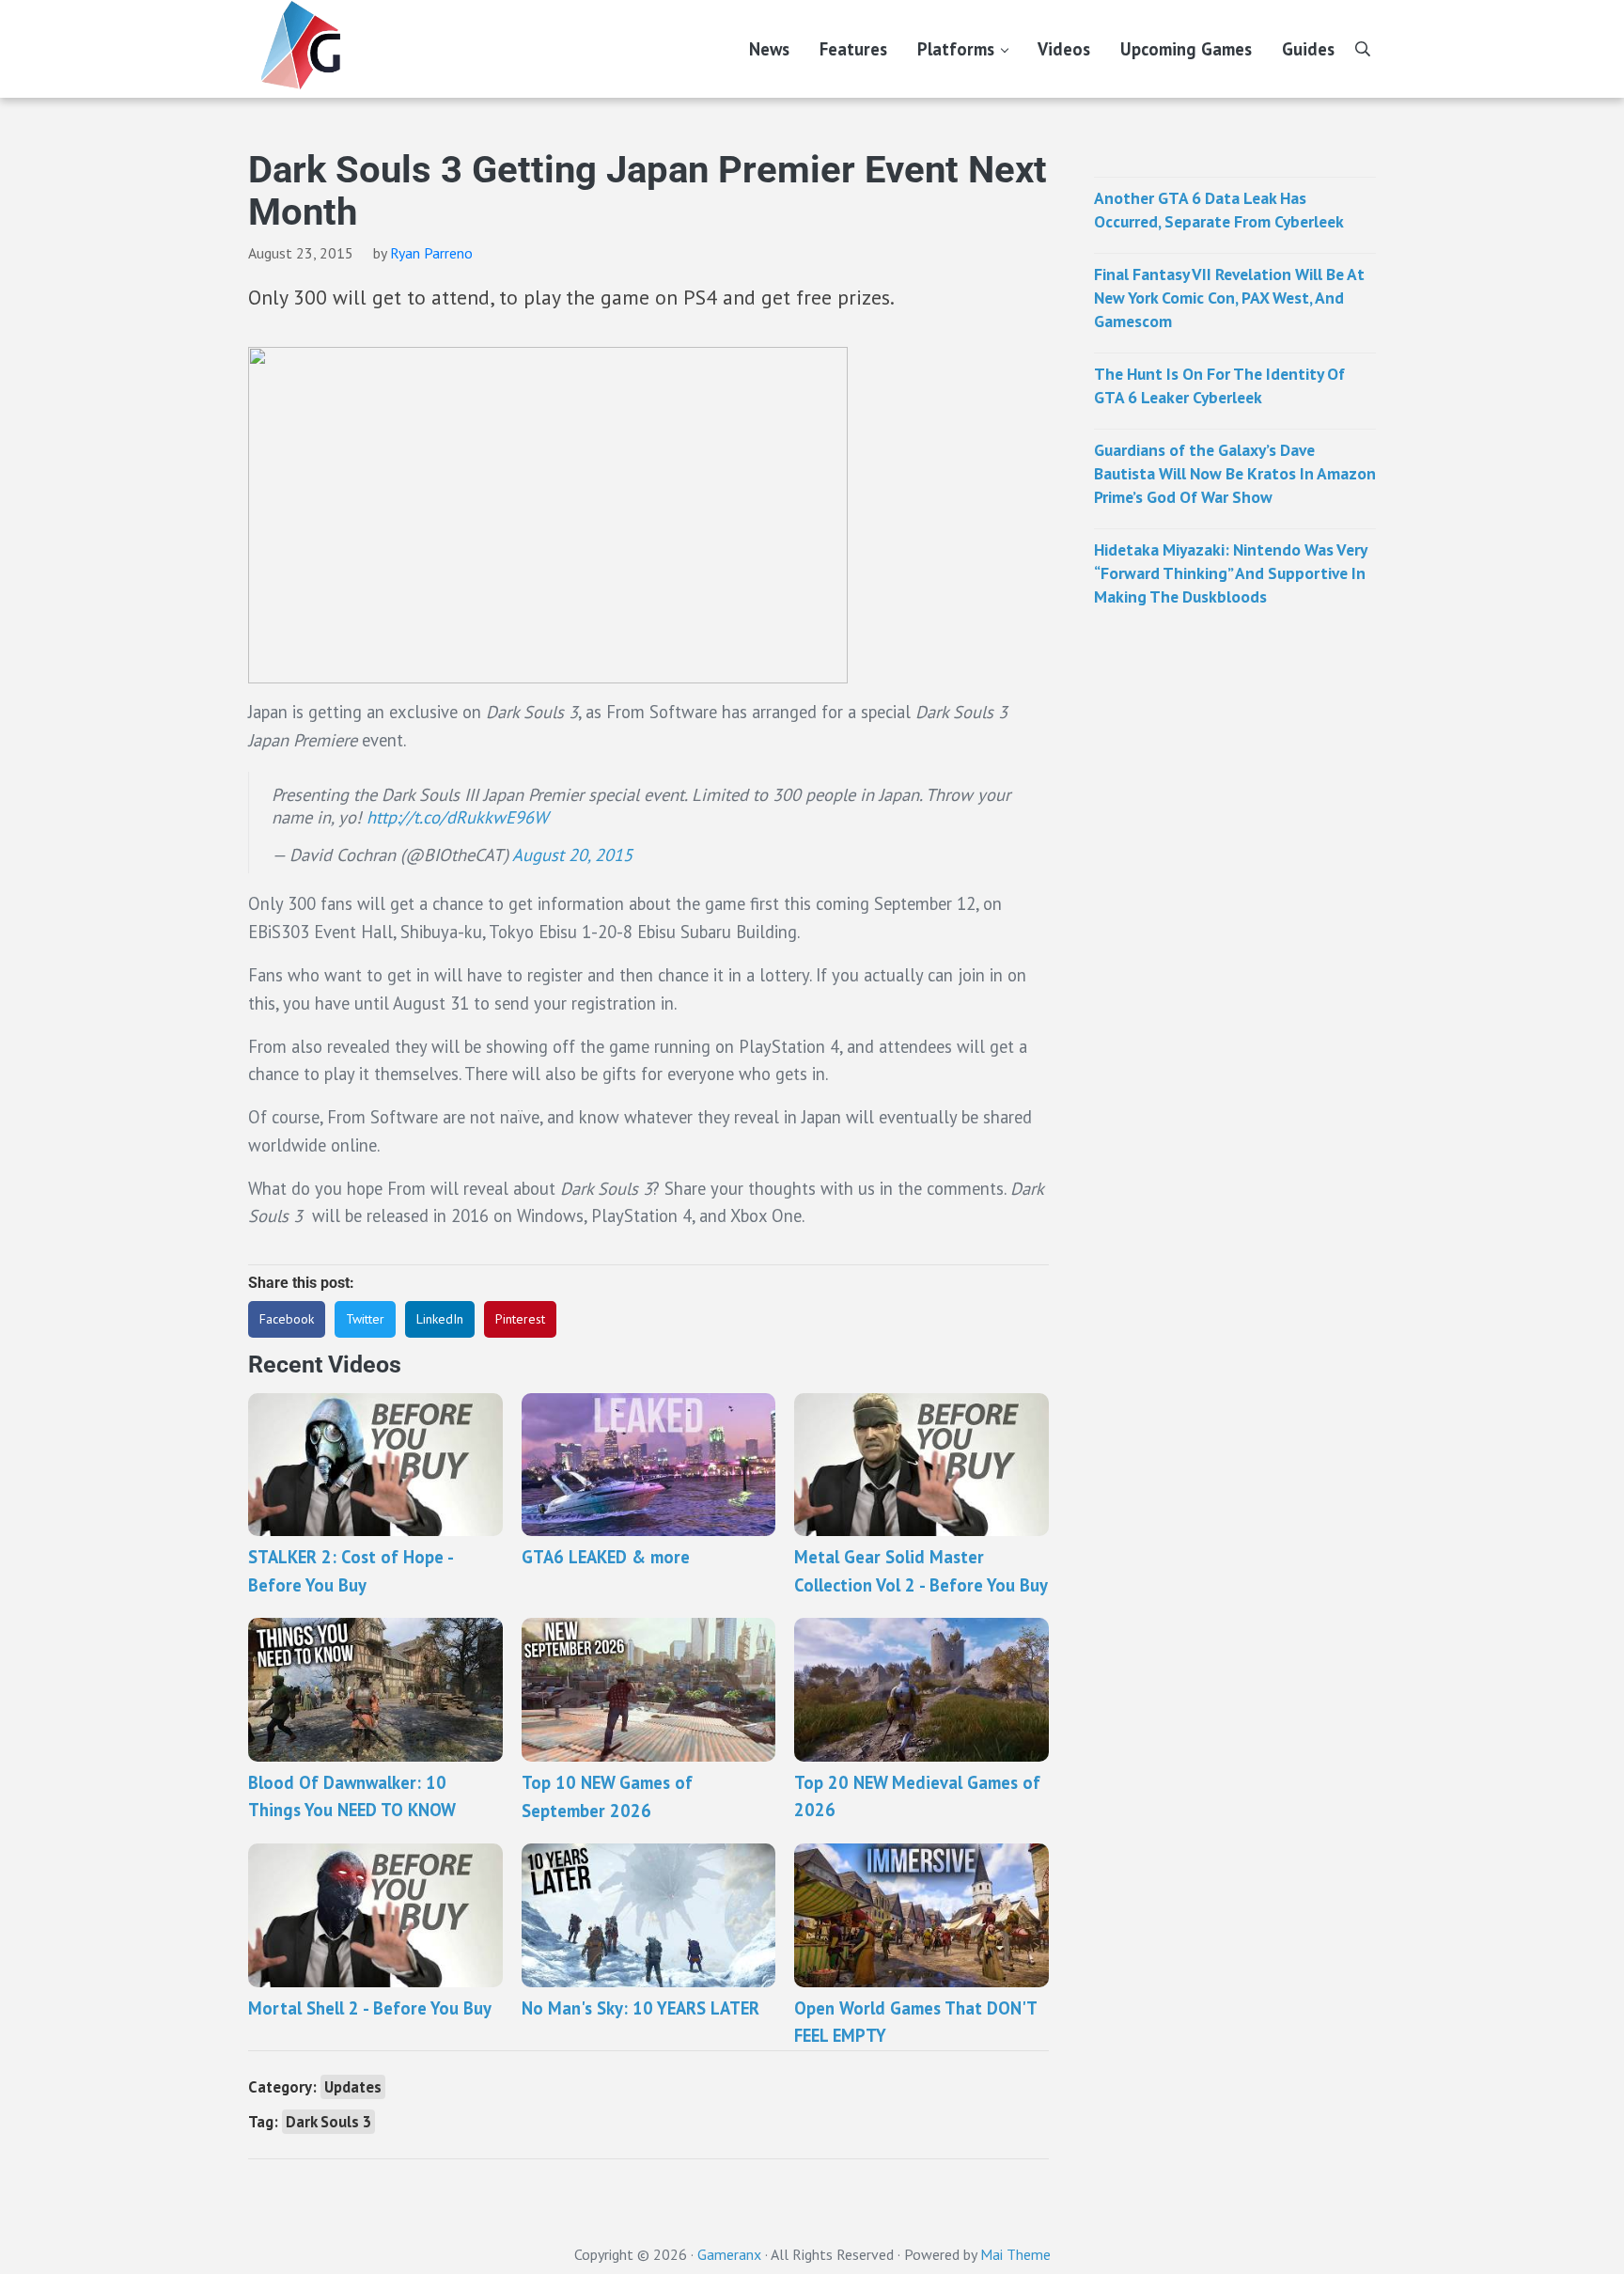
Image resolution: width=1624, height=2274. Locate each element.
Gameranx (729, 2254)
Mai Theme (1015, 2254)
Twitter (365, 1319)
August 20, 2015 (572, 855)
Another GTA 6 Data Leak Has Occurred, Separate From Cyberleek (1219, 210)
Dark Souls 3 (328, 2122)
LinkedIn (440, 1319)
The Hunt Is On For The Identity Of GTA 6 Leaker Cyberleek (1219, 385)
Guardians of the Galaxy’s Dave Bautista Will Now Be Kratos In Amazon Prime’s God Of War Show (1235, 473)
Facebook (287, 1319)
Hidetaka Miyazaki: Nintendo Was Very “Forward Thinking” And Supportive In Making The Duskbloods (1230, 573)
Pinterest (520, 1319)
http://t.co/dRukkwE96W (457, 817)
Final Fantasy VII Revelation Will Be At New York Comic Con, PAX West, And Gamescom (1229, 298)
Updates (353, 2087)
